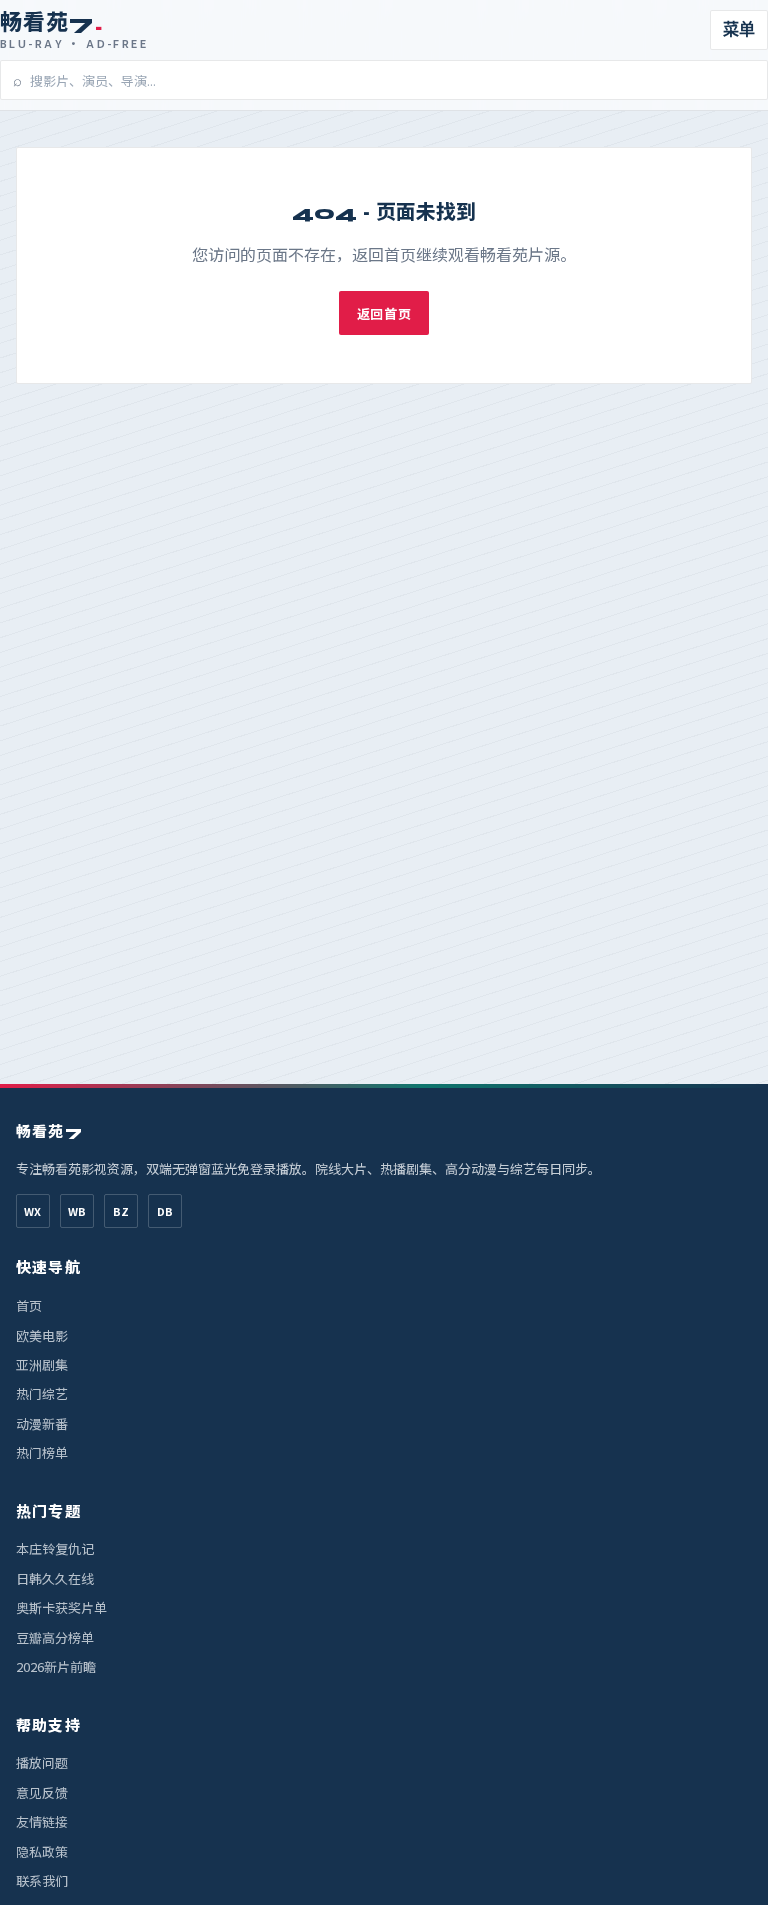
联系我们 (42, 1880)
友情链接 (42, 1821)
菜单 (739, 29)
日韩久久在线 (55, 1578)
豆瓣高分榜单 (55, 1637)
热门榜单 (42, 1452)
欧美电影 (42, 1335)
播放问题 (42, 1762)
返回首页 (384, 313)
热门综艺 (42, 1393)
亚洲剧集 (42, 1364)
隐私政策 (42, 1851)
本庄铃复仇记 (55, 1548)
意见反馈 (42, 1792)
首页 (29, 1305)
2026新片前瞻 (56, 1666)
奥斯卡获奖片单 (61, 1607)
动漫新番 (42, 1423)
